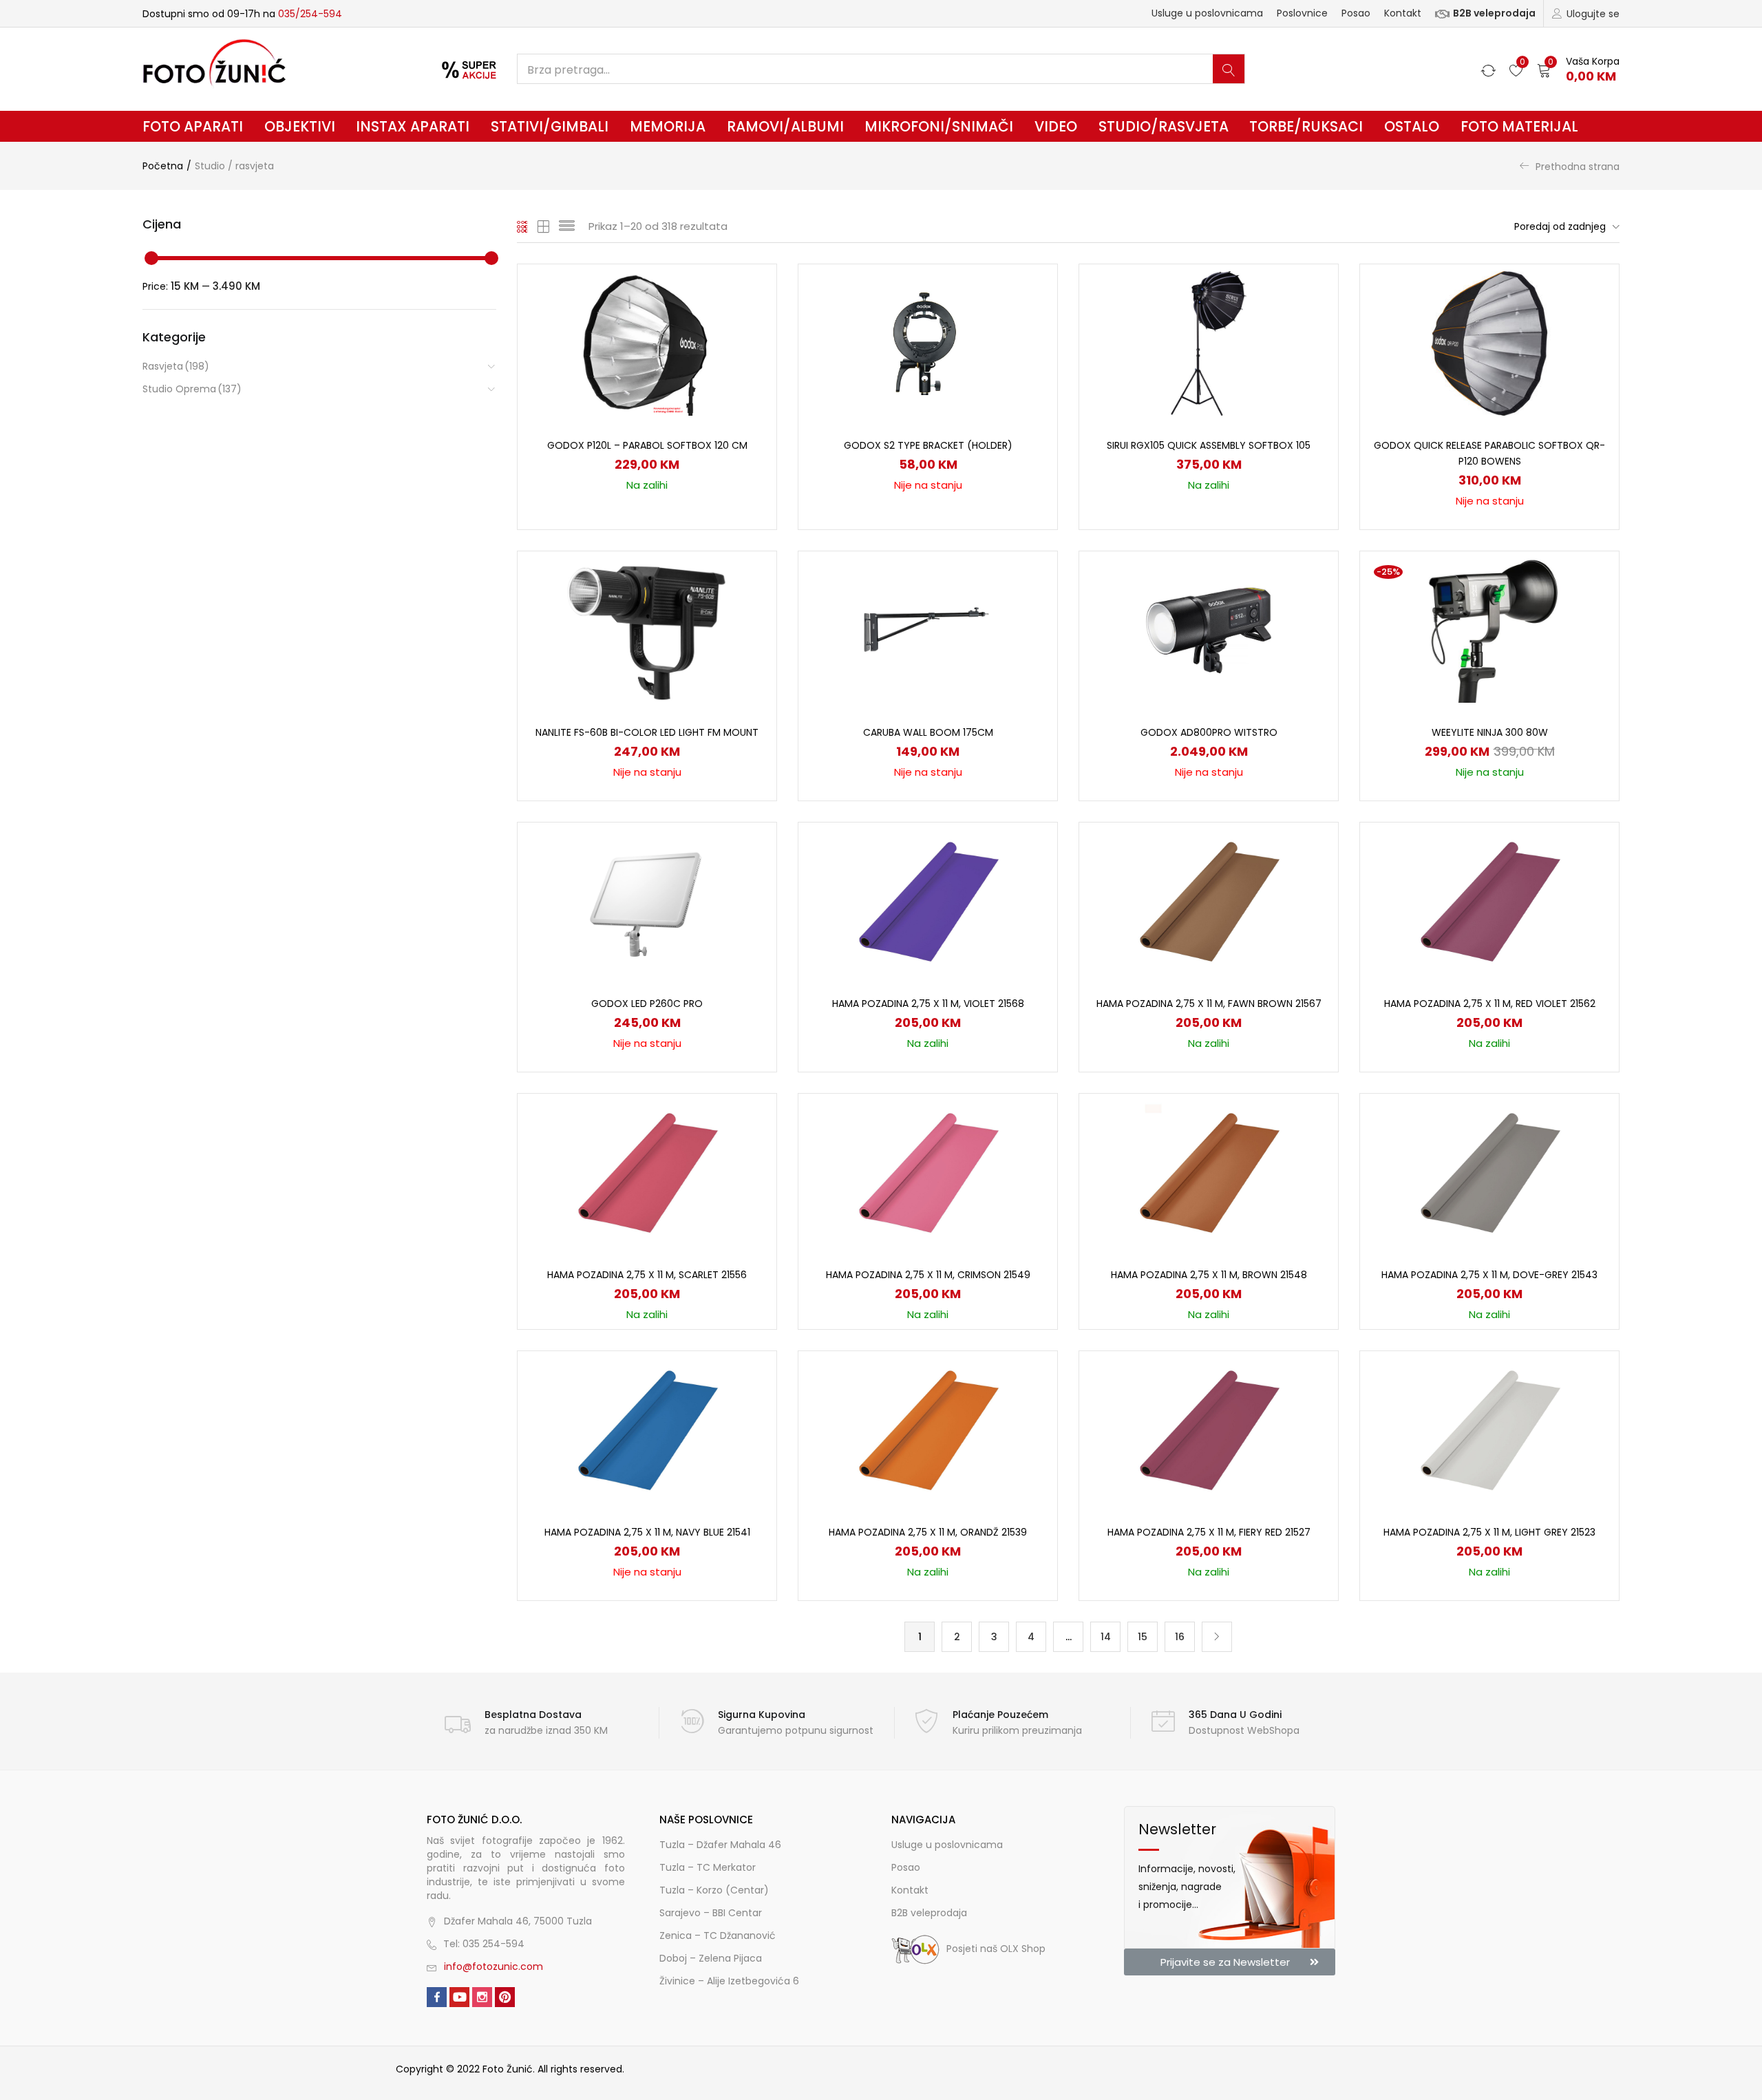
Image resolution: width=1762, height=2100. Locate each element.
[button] (1578, 69)
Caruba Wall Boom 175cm (928, 732)
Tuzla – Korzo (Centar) (714, 1890)
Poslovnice (1302, 13)
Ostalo (1412, 126)
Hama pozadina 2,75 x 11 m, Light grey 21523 (1489, 1532)
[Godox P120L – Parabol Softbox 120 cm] (647, 343)
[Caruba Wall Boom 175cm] (928, 630)
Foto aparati (193, 126)
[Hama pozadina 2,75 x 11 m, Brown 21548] (1209, 1172)
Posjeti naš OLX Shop (996, 1949)
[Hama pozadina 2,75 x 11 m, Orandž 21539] (928, 1430)
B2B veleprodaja (1494, 13)
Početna (163, 166)
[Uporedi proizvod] (750, 315)
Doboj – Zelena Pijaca (711, 1958)
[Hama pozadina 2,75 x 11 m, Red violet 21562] (1489, 901)
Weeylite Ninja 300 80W (1490, 732)
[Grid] (523, 226)
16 (1180, 1637)
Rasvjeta (176, 366)
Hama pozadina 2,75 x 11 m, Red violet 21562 (1490, 1004)
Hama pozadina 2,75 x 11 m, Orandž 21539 (928, 1532)
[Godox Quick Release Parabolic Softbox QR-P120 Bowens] (1489, 343)
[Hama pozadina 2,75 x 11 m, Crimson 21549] (928, 1172)
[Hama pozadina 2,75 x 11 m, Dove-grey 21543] (1489, 1172)
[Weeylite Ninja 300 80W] (1489, 630)
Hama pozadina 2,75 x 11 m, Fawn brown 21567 (1209, 1004)
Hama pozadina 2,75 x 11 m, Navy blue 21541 (647, 1532)
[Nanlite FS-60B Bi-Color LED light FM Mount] (647, 630)
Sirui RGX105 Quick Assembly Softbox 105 (1209, 445)
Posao (1356, 13)
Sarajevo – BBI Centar (711, 1913)
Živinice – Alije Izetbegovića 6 (729, 1981)
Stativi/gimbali (550, 126)
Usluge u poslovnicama (1207, 13)
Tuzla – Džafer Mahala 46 (720, 1845)
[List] (567, 226)
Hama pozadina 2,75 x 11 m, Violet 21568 (928, 1004)
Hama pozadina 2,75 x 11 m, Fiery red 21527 (1209, 1532)
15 (1143, 1637)
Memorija (668, 126)
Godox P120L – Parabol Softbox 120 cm (647, 445)
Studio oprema (192, 389)
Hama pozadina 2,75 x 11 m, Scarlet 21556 (647, 1275)
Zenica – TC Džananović (718, 1935)
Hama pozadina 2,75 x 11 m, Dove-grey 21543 (1489, 1275)
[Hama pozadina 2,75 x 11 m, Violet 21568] (928, 901)
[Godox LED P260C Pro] (647, 901)
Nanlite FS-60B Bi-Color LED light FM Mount (647, 732)
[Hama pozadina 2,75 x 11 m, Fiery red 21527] (1209, 1430)
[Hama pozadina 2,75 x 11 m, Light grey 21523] (1489, 1430)
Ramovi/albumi (785, 126)
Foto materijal (1519, 126)
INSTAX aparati (413, 126)
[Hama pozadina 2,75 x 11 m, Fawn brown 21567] (1209, 901)
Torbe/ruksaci (1306, 126)
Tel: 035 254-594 (484, 1944)
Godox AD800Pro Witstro (1209, 732)
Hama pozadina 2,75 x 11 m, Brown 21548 (1209, 1275)
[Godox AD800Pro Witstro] (1209, 630)
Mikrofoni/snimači (939, 126)
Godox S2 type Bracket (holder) (928, 445)
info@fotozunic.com (493, 1966)
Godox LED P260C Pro (647, 1004)
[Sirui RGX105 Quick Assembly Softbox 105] (1209, 343)
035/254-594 (310, 14)
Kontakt (1403, 13)
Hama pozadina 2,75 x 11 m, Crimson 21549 (928, 1275)
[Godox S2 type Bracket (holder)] (928, 343)
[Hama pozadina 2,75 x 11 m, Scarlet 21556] (647, 1172)
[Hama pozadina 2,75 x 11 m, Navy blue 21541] (647, 1430)
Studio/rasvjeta (1164, 126)
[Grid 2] (544, 226)
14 (1106, 1637)
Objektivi (300, 126)
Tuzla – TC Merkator (708, 1867)
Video (1056, 126)
